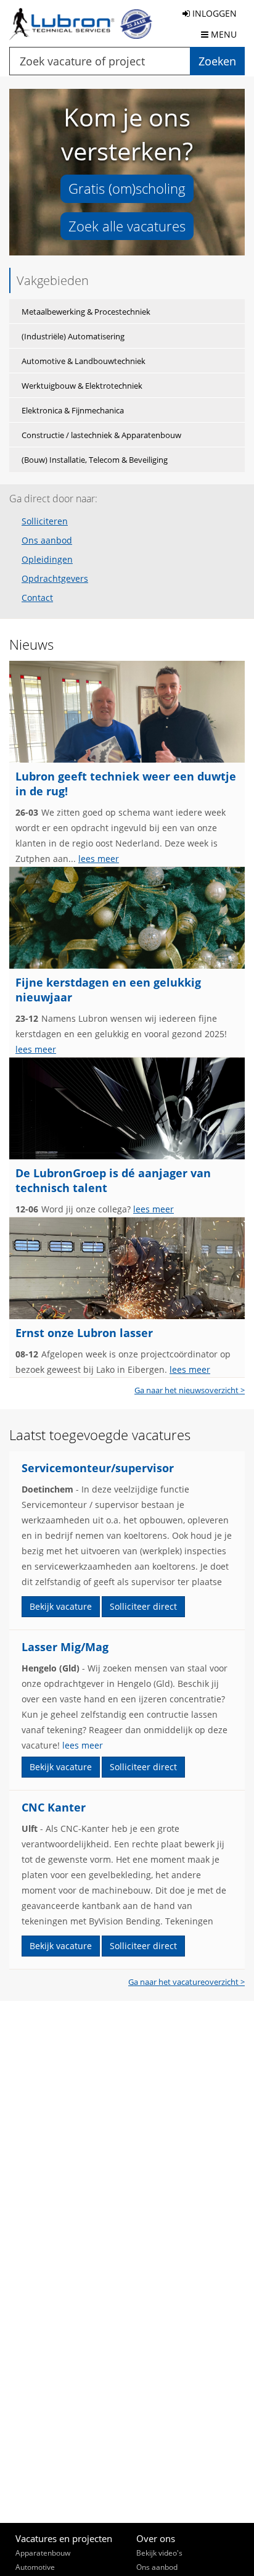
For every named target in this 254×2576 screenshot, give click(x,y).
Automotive (35, 2567)
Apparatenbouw (43, 2553)
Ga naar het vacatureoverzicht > (186, 1982)
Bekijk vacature (61, 1606)
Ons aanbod (47, 540)
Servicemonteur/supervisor (98, 1468)
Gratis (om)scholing (127, 188)
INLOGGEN (213, 13)
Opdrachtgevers (55, 579)
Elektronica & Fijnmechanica (73, 410)
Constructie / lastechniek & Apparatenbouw (101, 435)
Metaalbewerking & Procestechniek (86, 312)
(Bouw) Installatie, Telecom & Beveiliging (95, 460)
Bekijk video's (159, 2553)
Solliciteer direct (143, 1606)
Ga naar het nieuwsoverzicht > (190, 1390)
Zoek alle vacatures (127, 226)
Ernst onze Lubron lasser (84, 1333)
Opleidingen (47, 560)
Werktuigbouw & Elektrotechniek (82, 386)
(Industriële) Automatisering (73, 336)
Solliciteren (45, 521)
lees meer (99, 859)
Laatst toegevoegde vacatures (100, 1435)
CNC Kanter (54, 1807)
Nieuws (31, 644)
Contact (37, 598)
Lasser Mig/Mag (65, 1647)
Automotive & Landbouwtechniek (84, 361)
